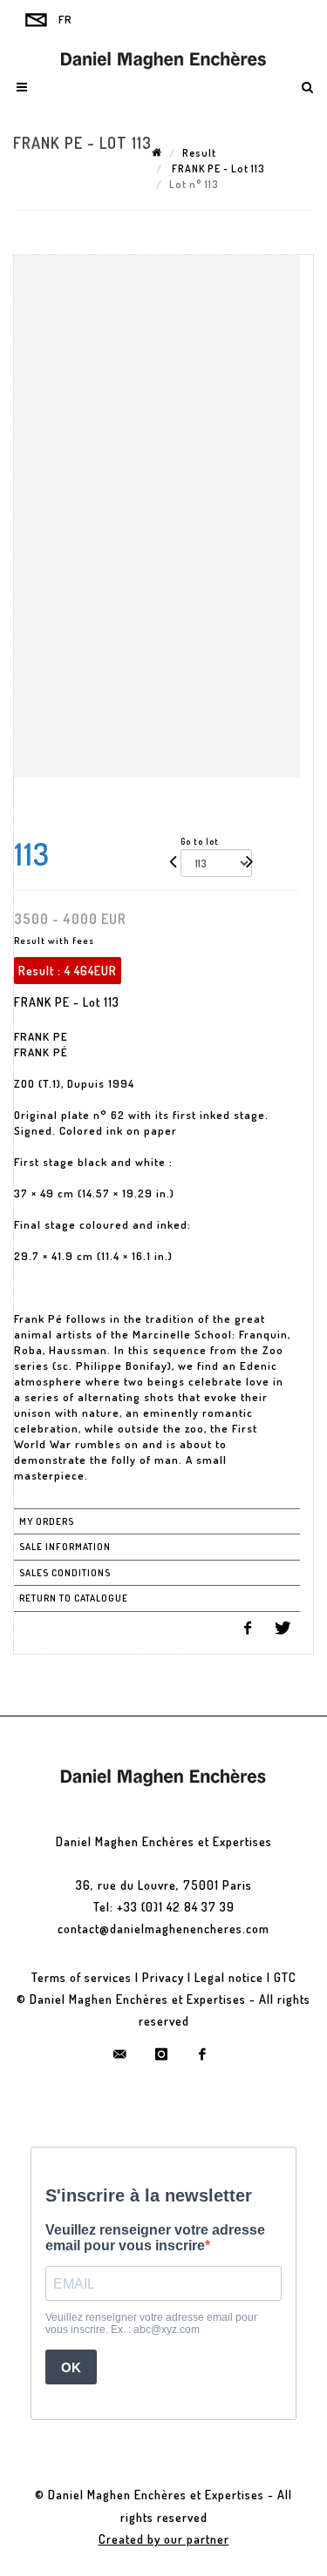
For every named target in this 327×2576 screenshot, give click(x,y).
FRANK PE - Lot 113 (217, 169)
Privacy (163, 1977)
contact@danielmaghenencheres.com (163, 1929)
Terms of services (82, 1977)
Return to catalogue (74, 1598)
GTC (285, 1977)
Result (199, 153)
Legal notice (229, 1977)
